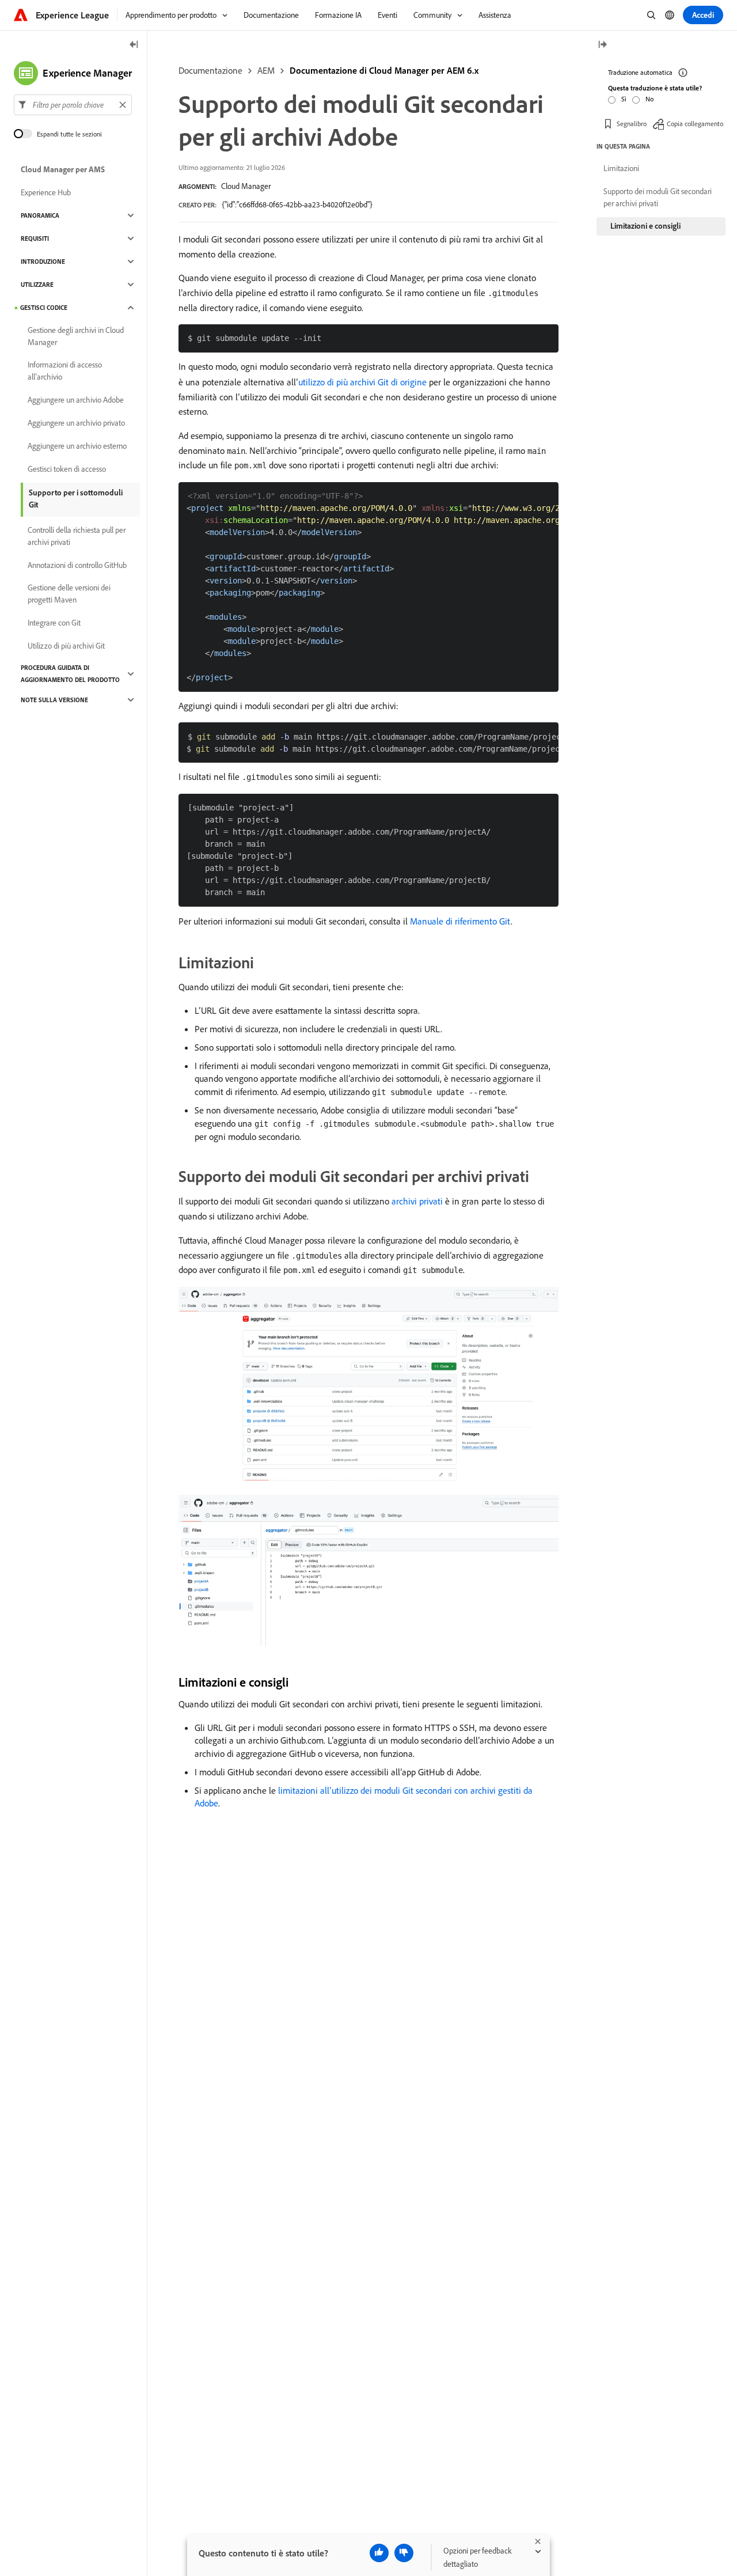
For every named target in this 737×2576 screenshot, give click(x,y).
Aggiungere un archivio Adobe (76, 400)
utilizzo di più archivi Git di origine (362, 382)
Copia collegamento (695, 124)
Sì (624, 99)
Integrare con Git (54, 623)
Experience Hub (46, 192)
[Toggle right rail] (602, 45)
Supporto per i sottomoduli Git (76, 499)
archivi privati (417, 1201)
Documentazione (210, 70)
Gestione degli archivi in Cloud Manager (76, 336)
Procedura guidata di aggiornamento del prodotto (70, 674)
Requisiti (35, 238)
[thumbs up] (379, 2553)
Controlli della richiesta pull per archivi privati (77, 536)
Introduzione (43, 262)
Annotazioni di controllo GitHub (77, 565)
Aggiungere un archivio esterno (77, 446)
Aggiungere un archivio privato (76, 423)
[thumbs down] (404, 2553)
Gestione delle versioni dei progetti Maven (69, 594)
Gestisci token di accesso (67, 469)
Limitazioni (621, 168)
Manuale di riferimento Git (460, 921)
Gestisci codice (44, 308)
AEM (266, 70)
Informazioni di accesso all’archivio (65, 371)
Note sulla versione (54, 700)
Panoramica (40, 215)
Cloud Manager (246, 186)
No (649, 99)
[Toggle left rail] (134, 45)
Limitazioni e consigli (645, 226)
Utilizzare (37, 285)
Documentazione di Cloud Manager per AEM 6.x (384, 70)
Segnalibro (632, 124)
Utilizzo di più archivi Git (66, 646)
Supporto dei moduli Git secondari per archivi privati (658, 197)
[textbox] (73, 105)
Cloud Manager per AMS (63, 169)
